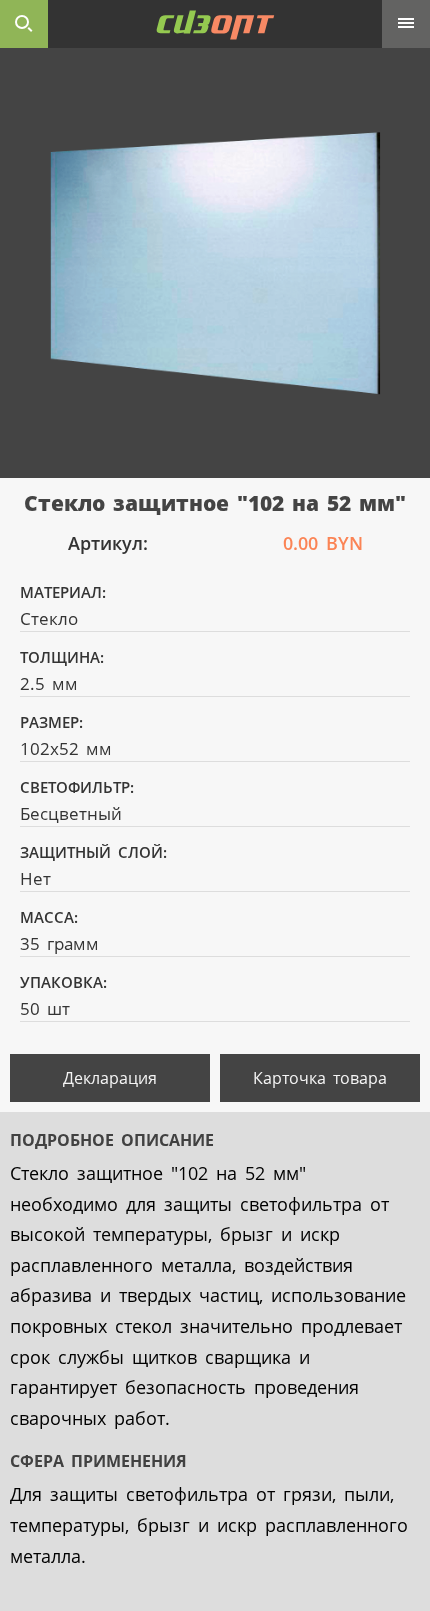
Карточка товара (320, 1078)
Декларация (110, 1078)
